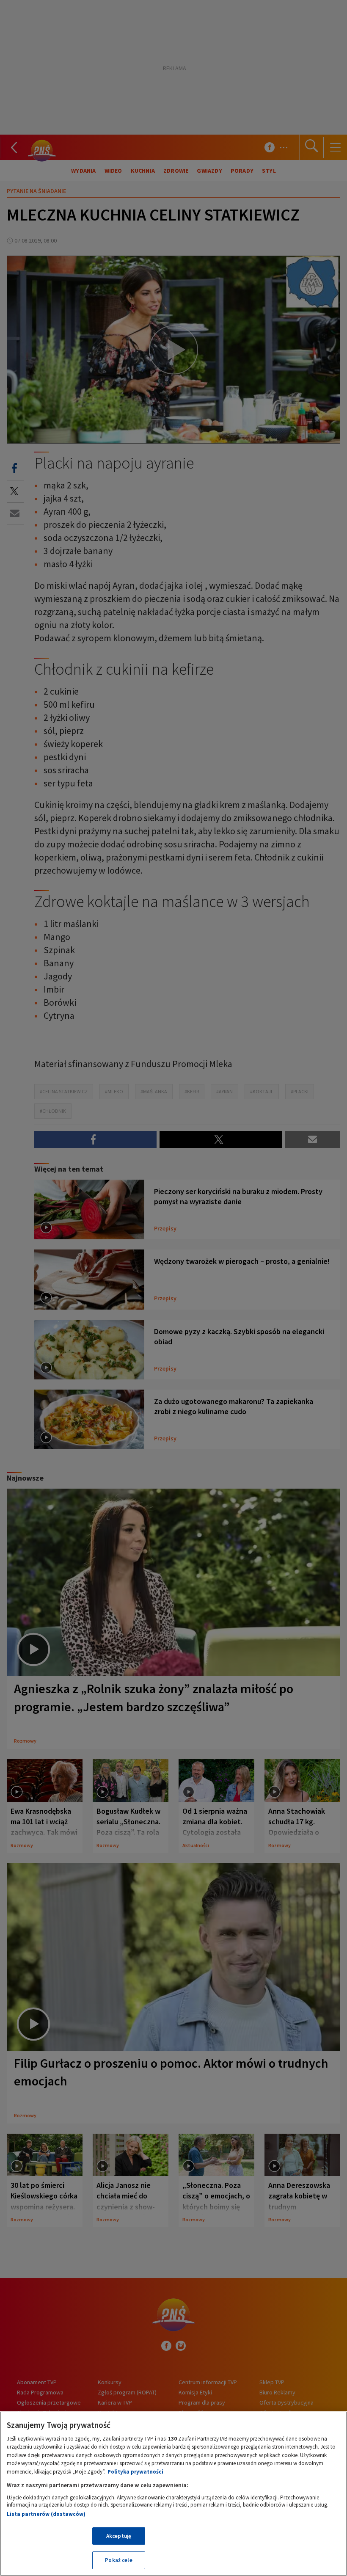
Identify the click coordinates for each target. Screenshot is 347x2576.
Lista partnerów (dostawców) (46, 2514)
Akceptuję (119, 2536)
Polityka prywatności (135, 2472)
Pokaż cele (118, 2560)
